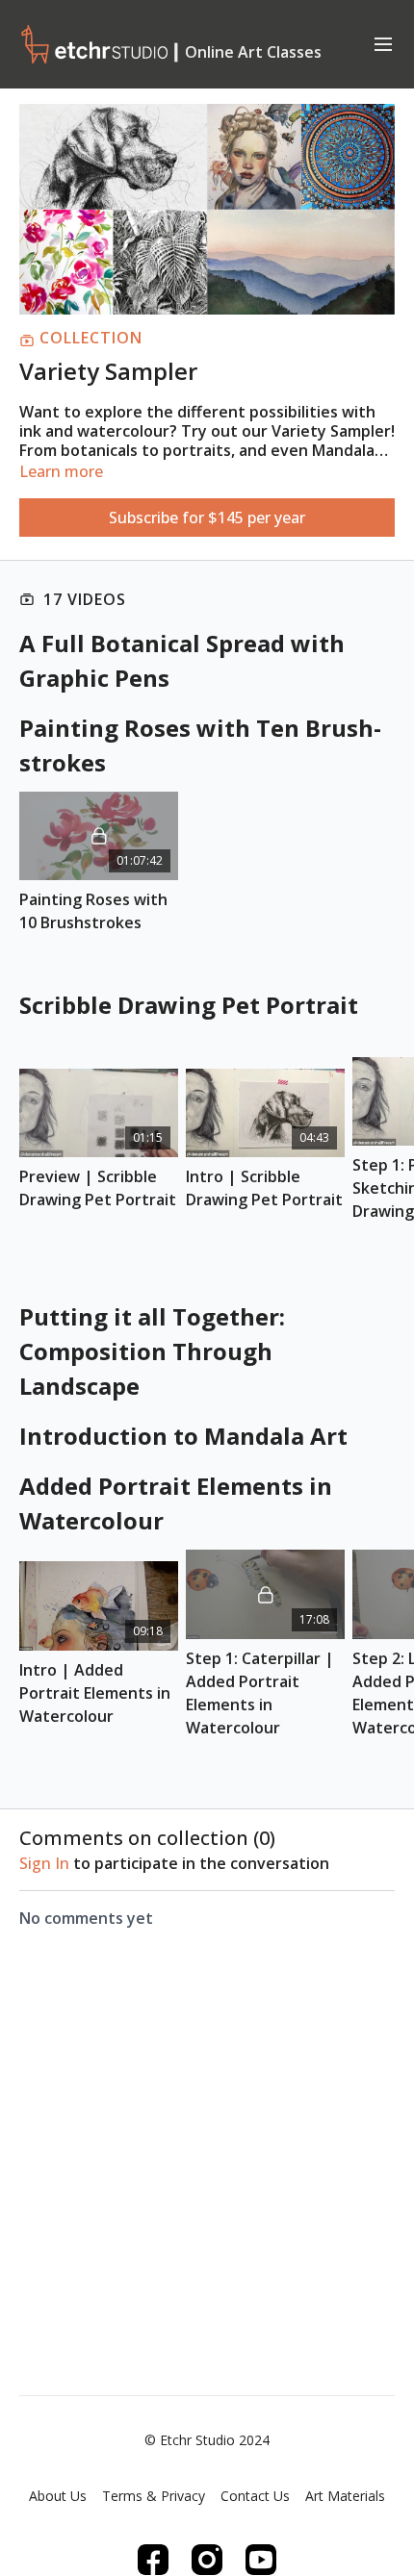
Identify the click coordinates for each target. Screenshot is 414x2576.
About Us (58, 2496)
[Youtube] (261, 2560)
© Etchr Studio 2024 (207, 2440)
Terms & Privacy (154, 2496)
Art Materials (345, 2496)
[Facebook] (153, 2560)
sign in (44, 1863)
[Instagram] (207, 2560)
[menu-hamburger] (383, 43)
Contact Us (255, 2496)
